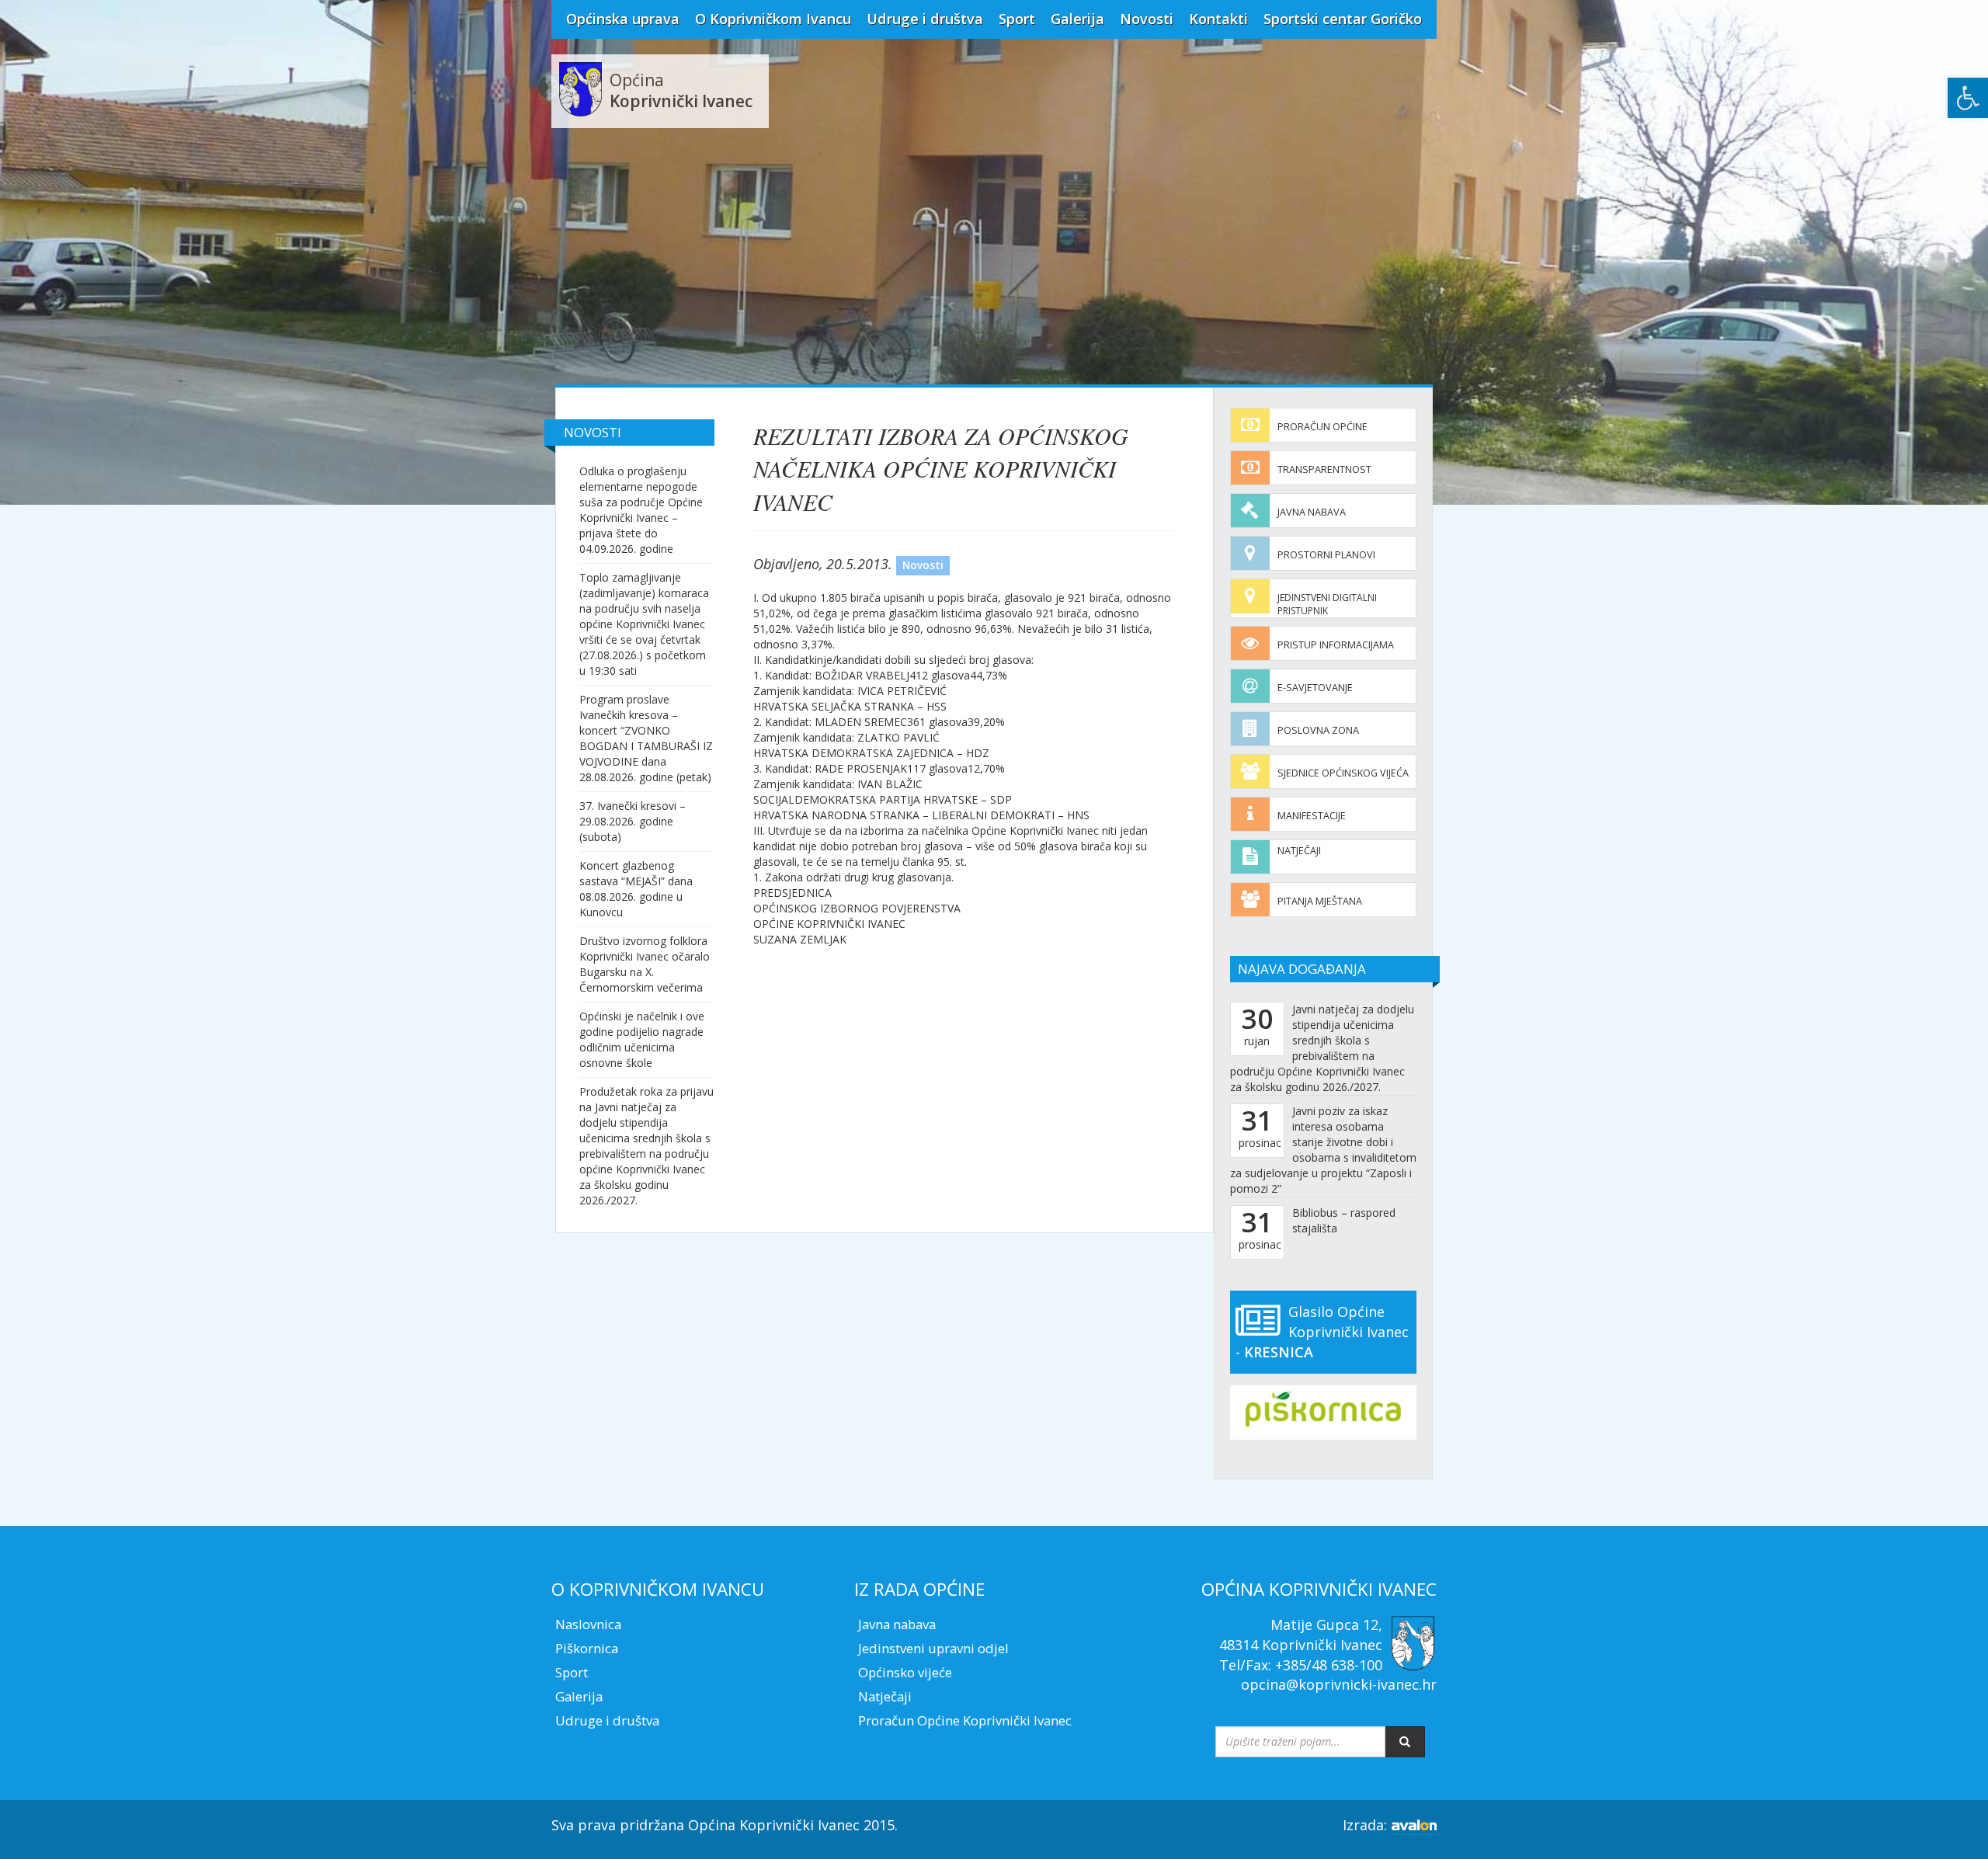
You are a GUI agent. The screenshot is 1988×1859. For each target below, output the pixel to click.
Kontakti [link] (1218, 19)
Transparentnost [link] (1324, 469)
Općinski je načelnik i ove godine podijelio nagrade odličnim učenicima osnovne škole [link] (642, 1039)
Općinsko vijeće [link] (905, 1672)
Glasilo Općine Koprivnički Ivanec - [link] (1322, 1331)
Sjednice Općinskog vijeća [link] (1343, 773)
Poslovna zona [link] (1318, 730)
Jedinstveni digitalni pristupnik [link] (1327, 604)
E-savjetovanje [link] (1315, 688)
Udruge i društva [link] (925, 19)
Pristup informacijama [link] (1336, 645)
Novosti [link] (1147, 19)
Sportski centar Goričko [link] (1343, 19)
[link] (1968, 98)
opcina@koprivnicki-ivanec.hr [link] (1339, 1684)
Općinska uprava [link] (623, 19)
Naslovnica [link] (588, 1624)
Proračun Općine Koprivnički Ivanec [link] (965, 1720)
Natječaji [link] (1299, 851)
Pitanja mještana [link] (1320, 901)
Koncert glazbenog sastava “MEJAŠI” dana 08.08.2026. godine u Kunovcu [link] (636, 889)
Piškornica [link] (587, 1648)
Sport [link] (1017, 19)
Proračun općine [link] (1322, 427)
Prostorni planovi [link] (1326, 555)
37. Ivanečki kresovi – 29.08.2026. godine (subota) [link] (633, 821)
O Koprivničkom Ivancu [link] (773, 19)
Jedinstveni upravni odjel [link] (933, 1648)
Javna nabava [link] (1312, 512)
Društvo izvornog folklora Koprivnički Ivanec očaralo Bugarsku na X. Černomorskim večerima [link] (645, 964)
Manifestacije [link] (1312, 816)
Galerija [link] (1077, 19)
